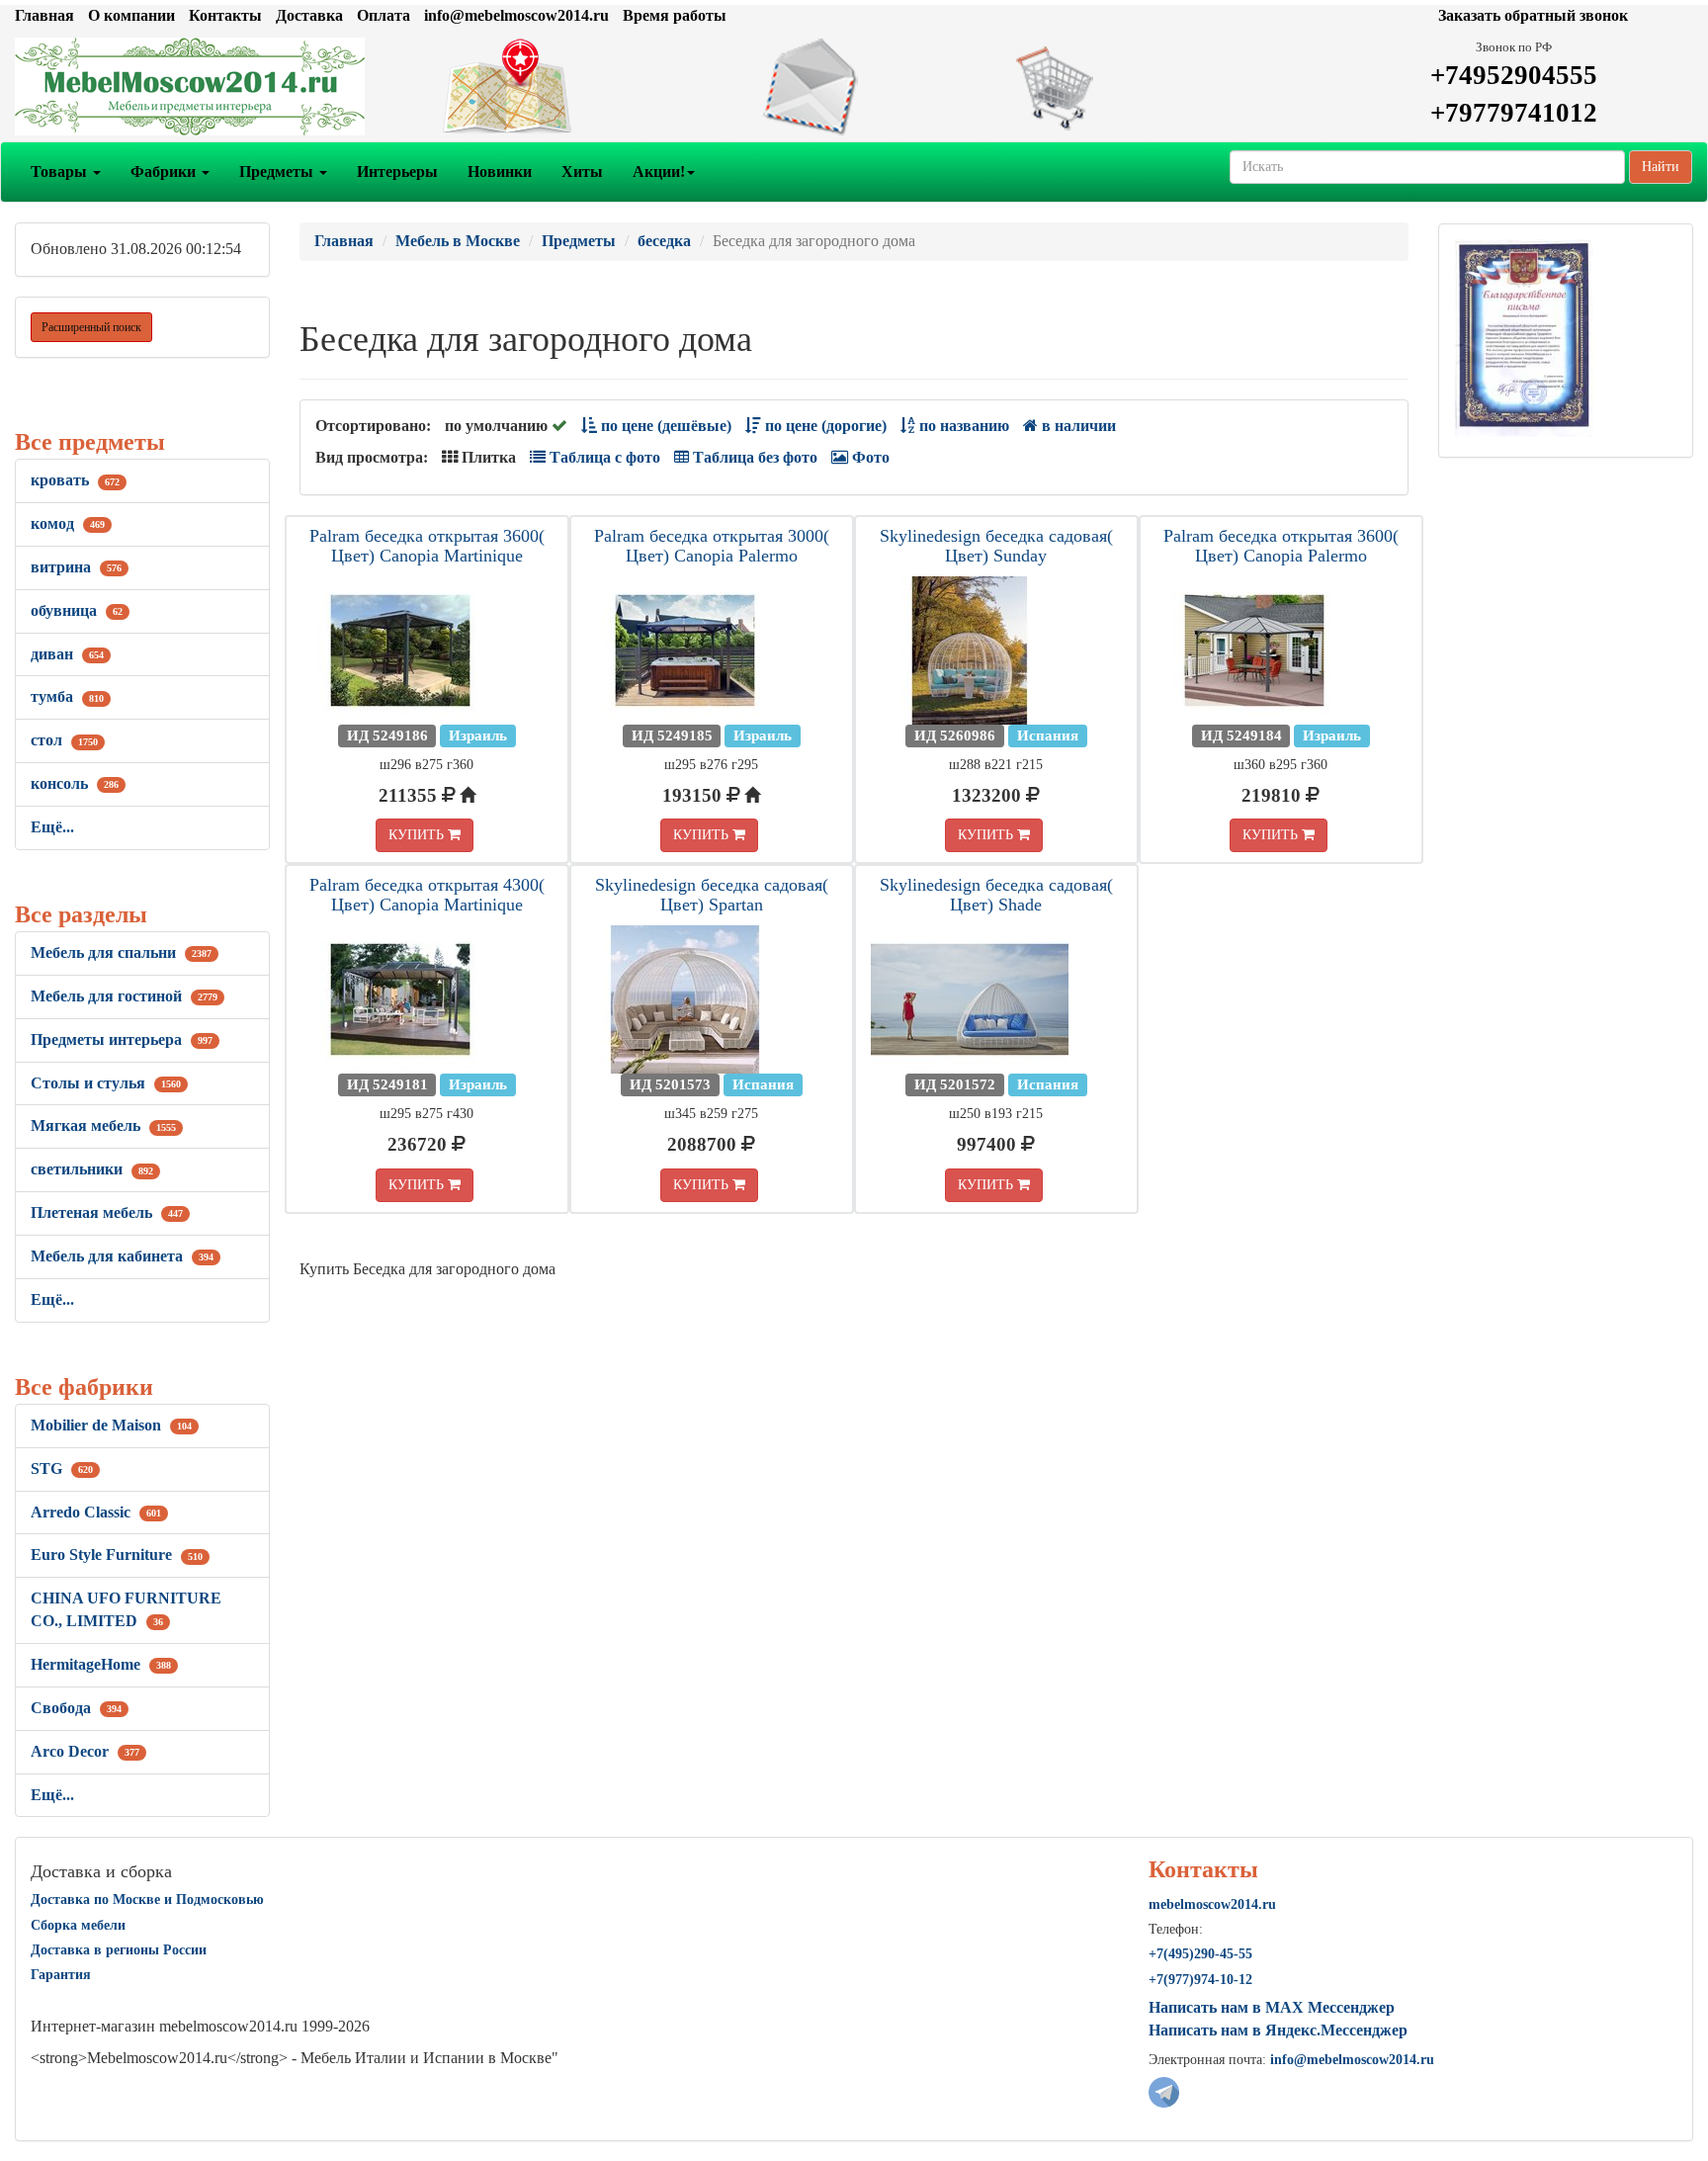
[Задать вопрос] (854, 87)
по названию (962, 426)
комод (68, 523)
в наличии (1077, 426)
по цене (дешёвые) (664, 426)
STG (62, 1469)
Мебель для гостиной (124, 996)
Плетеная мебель (107, 1212)
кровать (75, 480)
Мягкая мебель (103, 1125)
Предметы (278, 172)
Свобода (76, 1708)
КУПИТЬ (418, 835)
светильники (92, 1169)
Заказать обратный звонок (1533, 15)
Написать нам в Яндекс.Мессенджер (1278, 2030)
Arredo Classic (96, 1512)
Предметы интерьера (122, 1039)
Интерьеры (397, 172)
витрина (76, 567)
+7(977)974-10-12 (1200, 1980)
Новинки (500, 172)
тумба (67, 696)
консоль (75, 783)
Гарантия (61, 1975)
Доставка (309, 15)
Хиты (582, 172)
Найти (1661, 167)
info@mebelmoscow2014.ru (516, 15)
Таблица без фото (753, 457)
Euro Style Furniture (117, 1555)
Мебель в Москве (458, 241)
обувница (77, 610)
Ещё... (52, 827)
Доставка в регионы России (119, 1950)
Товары (61, 172)
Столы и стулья (106, 1083)
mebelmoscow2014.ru (1212, 1904)
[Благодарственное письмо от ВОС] (1524, 337)
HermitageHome (101, 1664)
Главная (44, 15)
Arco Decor (85, 1751)
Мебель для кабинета (122, 1256)
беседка (664, 241)
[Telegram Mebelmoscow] (1164, 2090)
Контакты (225, 15)
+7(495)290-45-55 (1200, 1954)
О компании (131, 15)
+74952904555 (1514, 75)
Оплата (384, 15)
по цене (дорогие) (824, 426)
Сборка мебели (78, 1925)
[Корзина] (1139, 87)
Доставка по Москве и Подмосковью (147, 1900)
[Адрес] (569, 87)
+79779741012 (1514, 113)
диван (67, 654)
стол (64, 740)
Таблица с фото (603, 457)
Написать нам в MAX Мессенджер (1272, 2007)
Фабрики (165, 172)
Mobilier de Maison (111, 1425)
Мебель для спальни (121, 952)
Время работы (675, 15)
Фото (869, 457)
